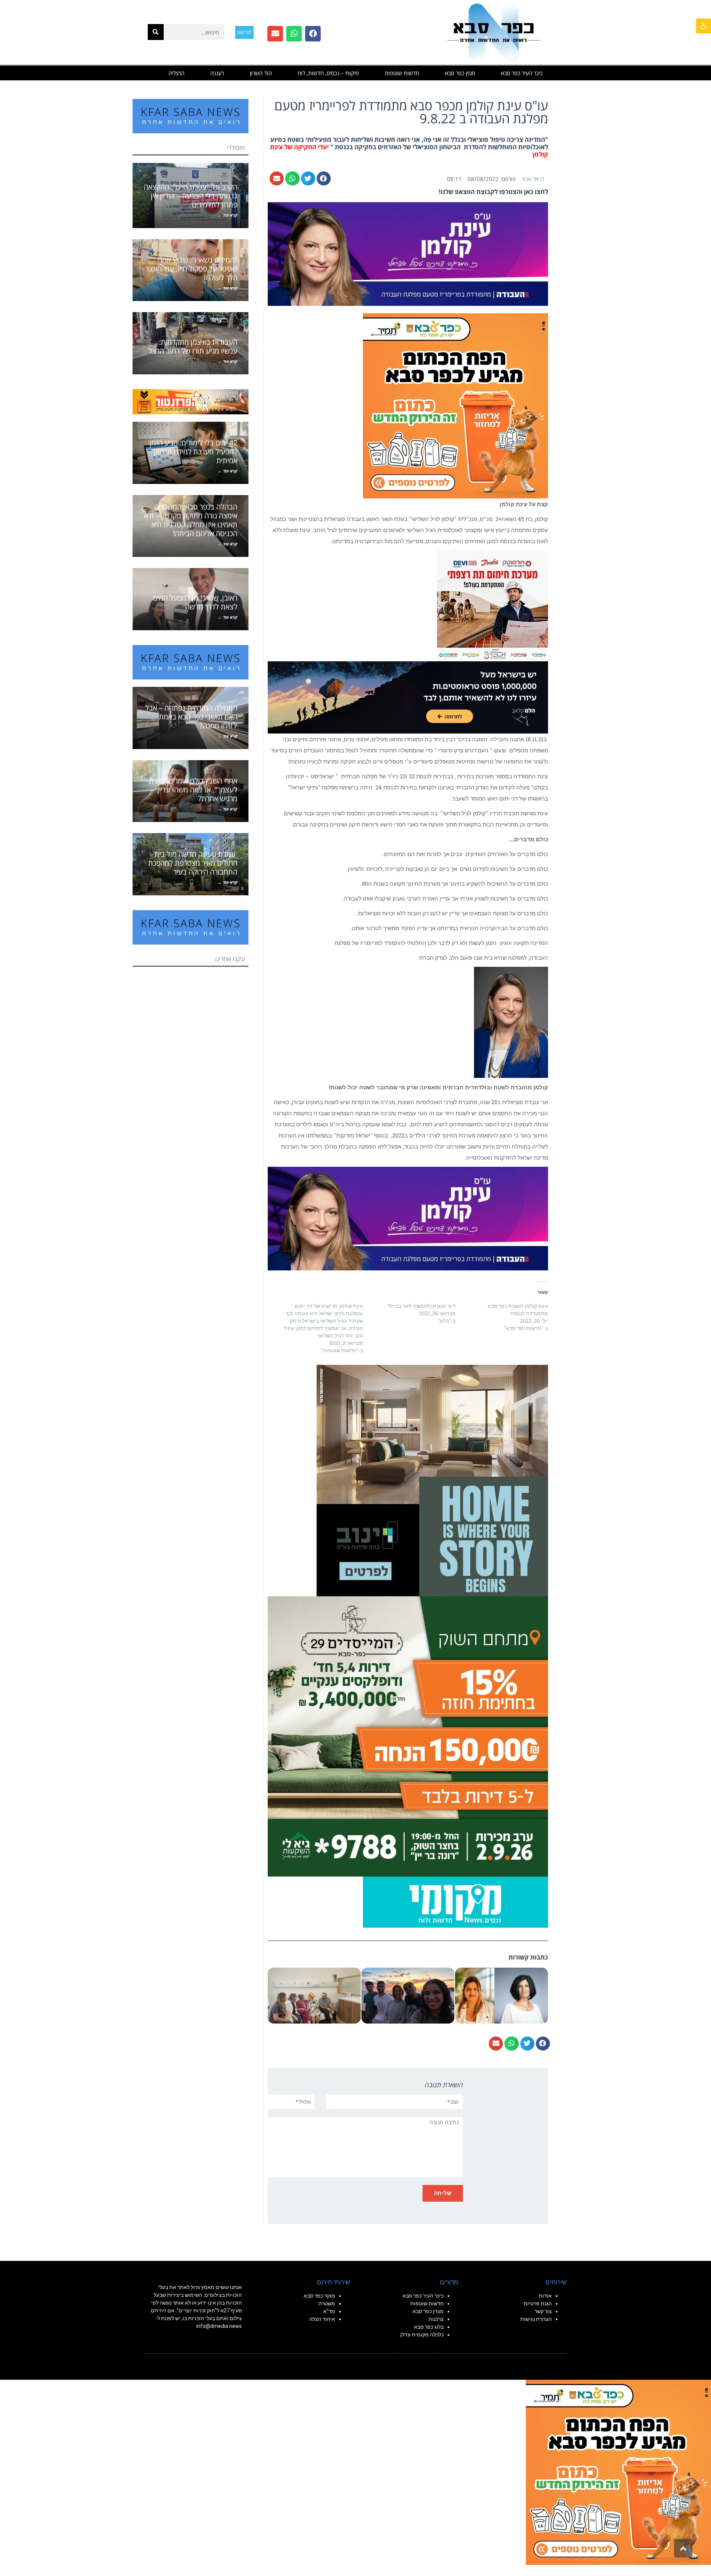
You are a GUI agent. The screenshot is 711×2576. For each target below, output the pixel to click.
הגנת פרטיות (538, 2303)
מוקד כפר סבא (319, 2296)
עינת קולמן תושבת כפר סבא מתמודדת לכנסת (518, 1309)
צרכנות (436, 2319)
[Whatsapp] (294, 34)
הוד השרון (261, 73)
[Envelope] (275, 34)
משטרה (327, 2303)
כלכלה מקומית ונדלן (422, 2335)
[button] (704, 26)
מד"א (329, 2311)
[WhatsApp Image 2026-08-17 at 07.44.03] (432, 1480)
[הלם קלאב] (408, 696)
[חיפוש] (156, 32)
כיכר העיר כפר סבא (522, 73)
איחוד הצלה (322, 2319)
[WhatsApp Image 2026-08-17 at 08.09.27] (408, 1736)
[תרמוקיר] (493, 605)
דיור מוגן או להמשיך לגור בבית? (422, 1306)
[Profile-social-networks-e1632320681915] (455, 1901)
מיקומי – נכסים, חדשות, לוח (328, 73)
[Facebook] (313, 34)
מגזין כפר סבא (460, 73)
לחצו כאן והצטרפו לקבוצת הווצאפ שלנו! (493, 192)
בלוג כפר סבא (428, 2327)
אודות (545, 2296)
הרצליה (176, 73)
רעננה (217, 73)
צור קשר (543, 2311)
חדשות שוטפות (402, 73)
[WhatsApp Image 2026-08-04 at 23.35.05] (455, 405)
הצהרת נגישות (536, 2319)
